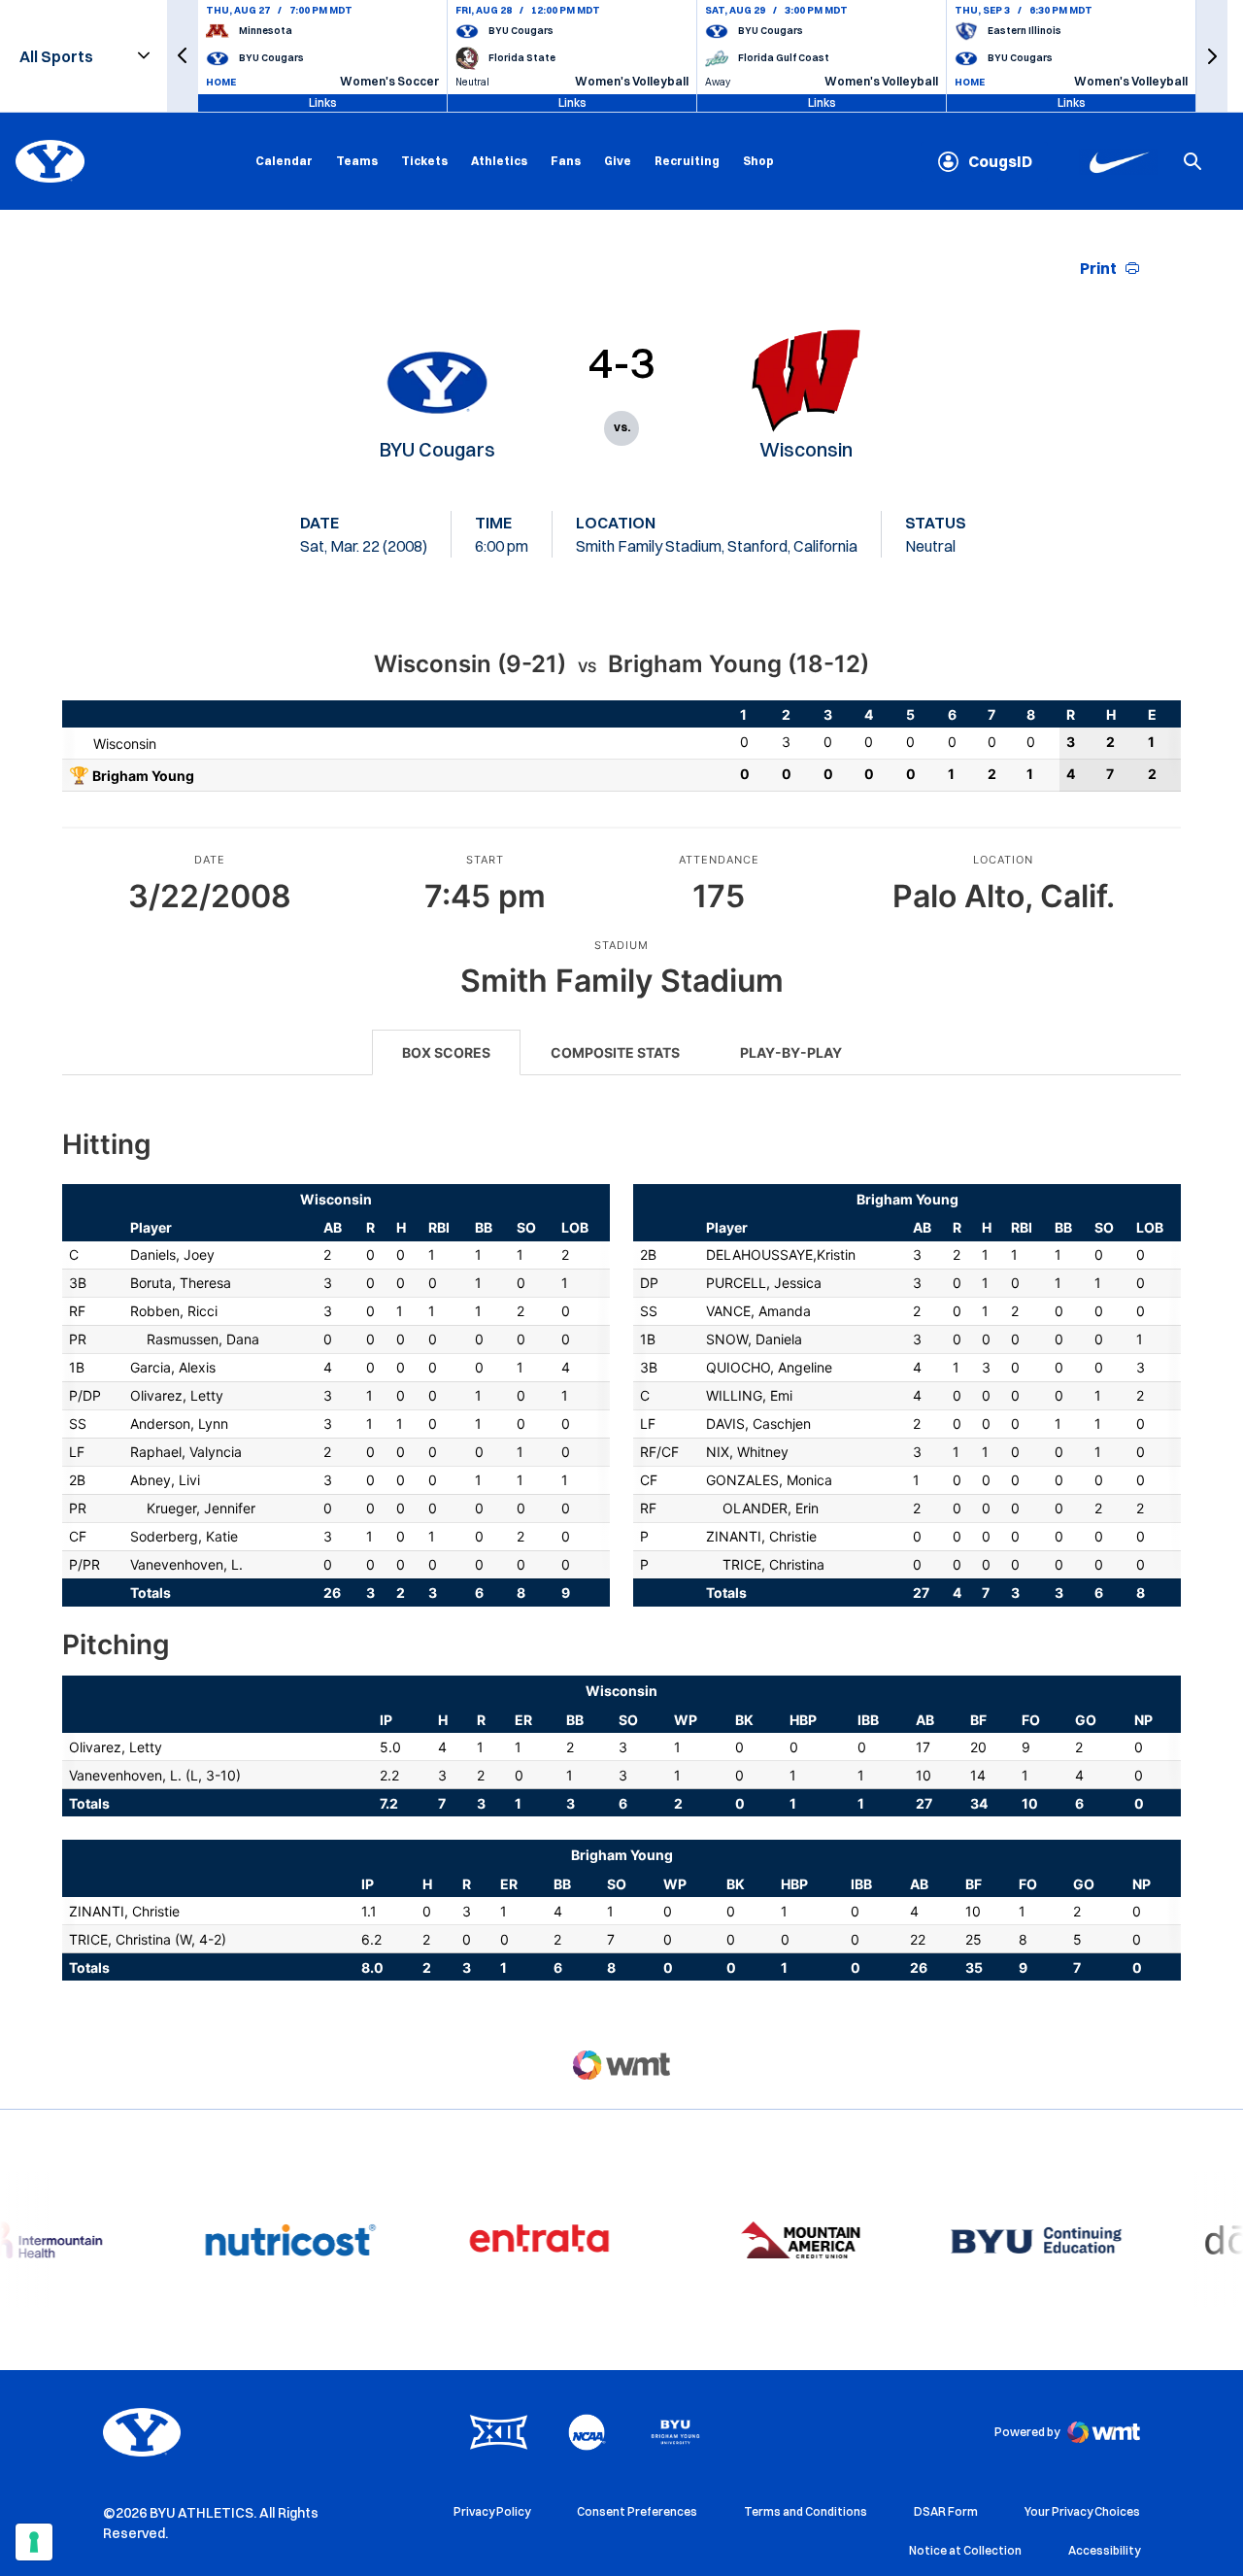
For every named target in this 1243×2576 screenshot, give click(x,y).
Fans (566, 161)
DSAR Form (946, 2511)
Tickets (424, 161)
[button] (183, 56)
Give (618, 161)
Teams (357, 161)
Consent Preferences (637, 2511)
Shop (758, 160)
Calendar (284, 161)
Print (1098, 268)
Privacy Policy (492, 2511)
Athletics (499, 161)
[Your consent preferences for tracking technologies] (34, 2542)
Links (323, 102)
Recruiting (687, 161)
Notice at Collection (965, 2550)
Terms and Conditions (806, 2511)
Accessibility (1104, 2550)
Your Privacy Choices (1082, 2511)
